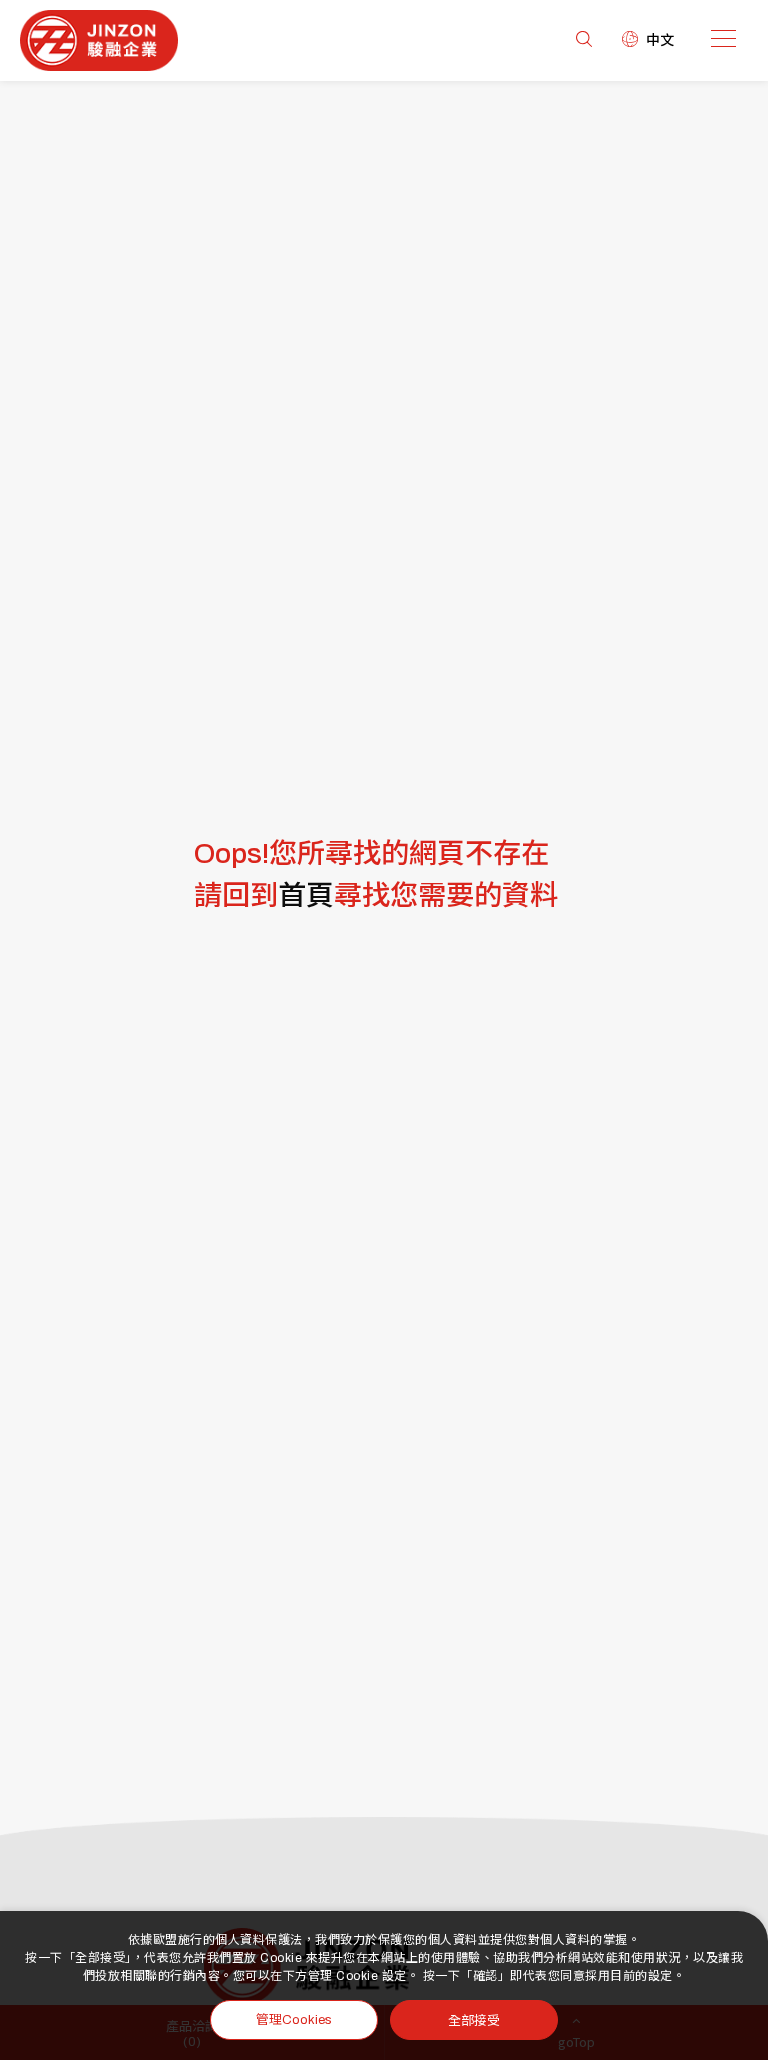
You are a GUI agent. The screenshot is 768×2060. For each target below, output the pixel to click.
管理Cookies (294, 2020)
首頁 (306, 895)
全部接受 (474, 2019)
